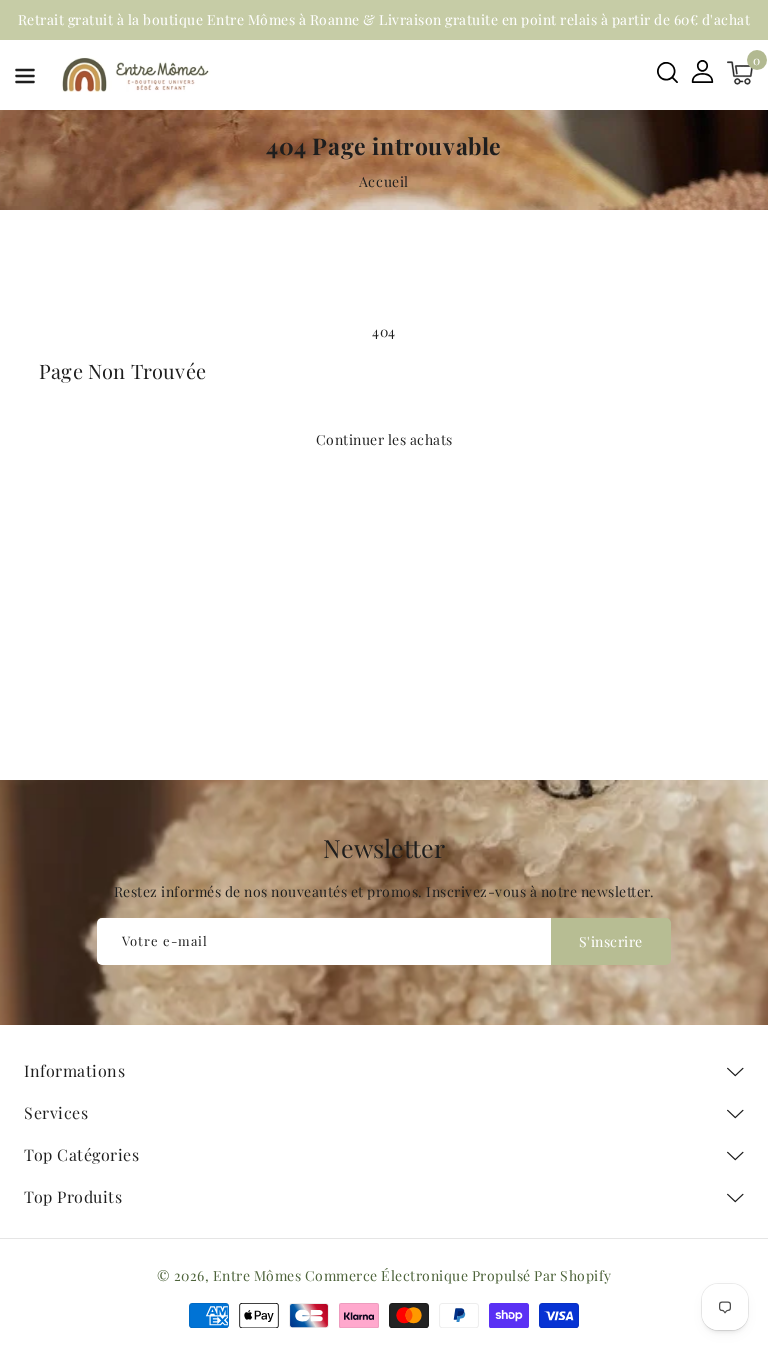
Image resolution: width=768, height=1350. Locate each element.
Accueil (384, 181)
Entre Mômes (257, 1275)
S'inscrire (611, 941)
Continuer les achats (384, 439)
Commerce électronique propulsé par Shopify (458, 1275)
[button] (25, 79)
